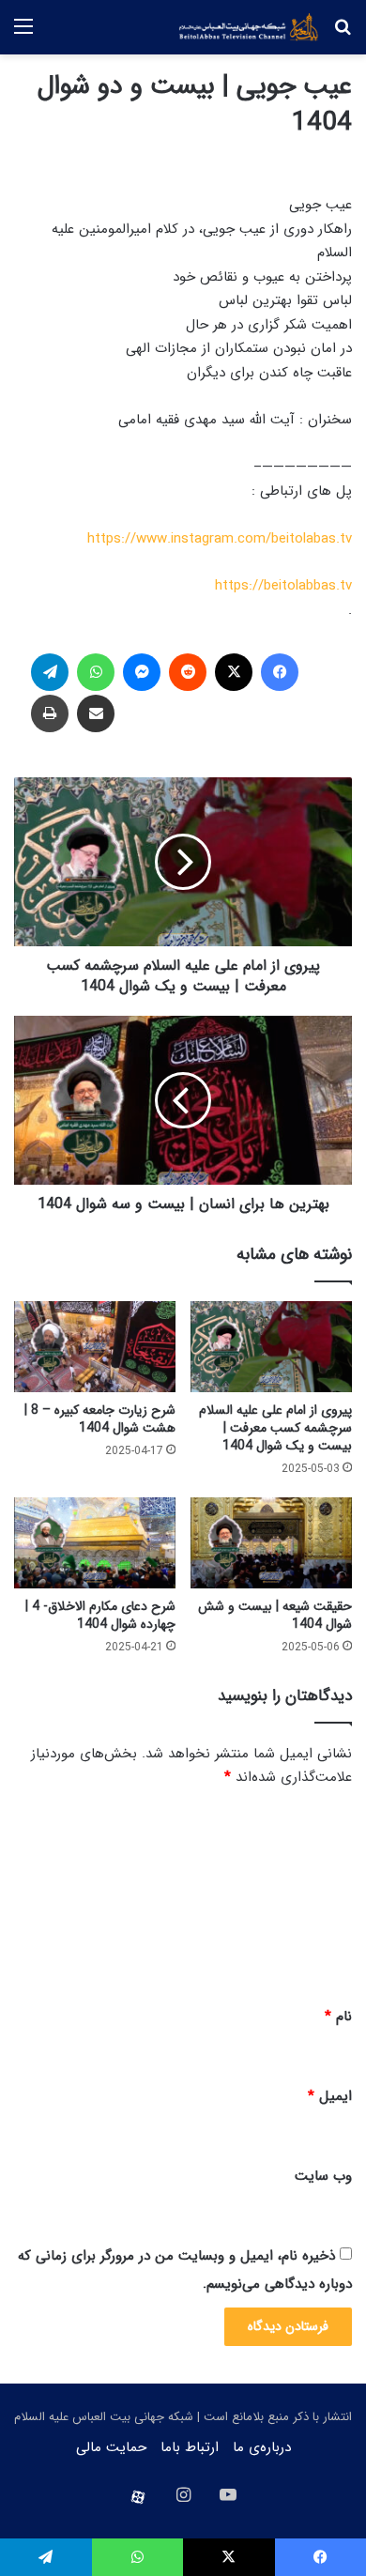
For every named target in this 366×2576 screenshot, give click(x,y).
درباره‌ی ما (262, 2447)
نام (338, 2016)
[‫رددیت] (188, 672)
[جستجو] (343, 34)
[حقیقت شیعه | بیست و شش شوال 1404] (271, 1543)
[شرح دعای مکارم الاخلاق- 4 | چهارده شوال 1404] (95, 1543)
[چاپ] (50, 713)
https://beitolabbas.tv (283, 586)
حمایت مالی (111, 2447)
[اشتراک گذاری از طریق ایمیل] (96, 713)
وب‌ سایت (323, 2176)
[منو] (23, 34)
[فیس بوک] (280, 672)
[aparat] (138, 2497)
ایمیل (330, 2096)
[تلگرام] (50, 672)
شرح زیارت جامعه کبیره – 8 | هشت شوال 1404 (100, 1419)
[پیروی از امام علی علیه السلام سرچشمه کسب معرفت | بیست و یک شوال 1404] (271, 1347)
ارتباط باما (190, 2447)
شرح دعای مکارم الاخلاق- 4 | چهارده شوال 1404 (100, 1615)
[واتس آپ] (96, 672)
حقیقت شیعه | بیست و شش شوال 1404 (275, 1615)
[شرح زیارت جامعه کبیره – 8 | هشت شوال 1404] (95, 1347)
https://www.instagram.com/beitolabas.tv (220, 539)
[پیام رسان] (142, 672)
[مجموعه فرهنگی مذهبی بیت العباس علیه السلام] (249, 27)
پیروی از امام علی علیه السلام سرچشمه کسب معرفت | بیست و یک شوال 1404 (275, 1428)
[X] (234, 672)
